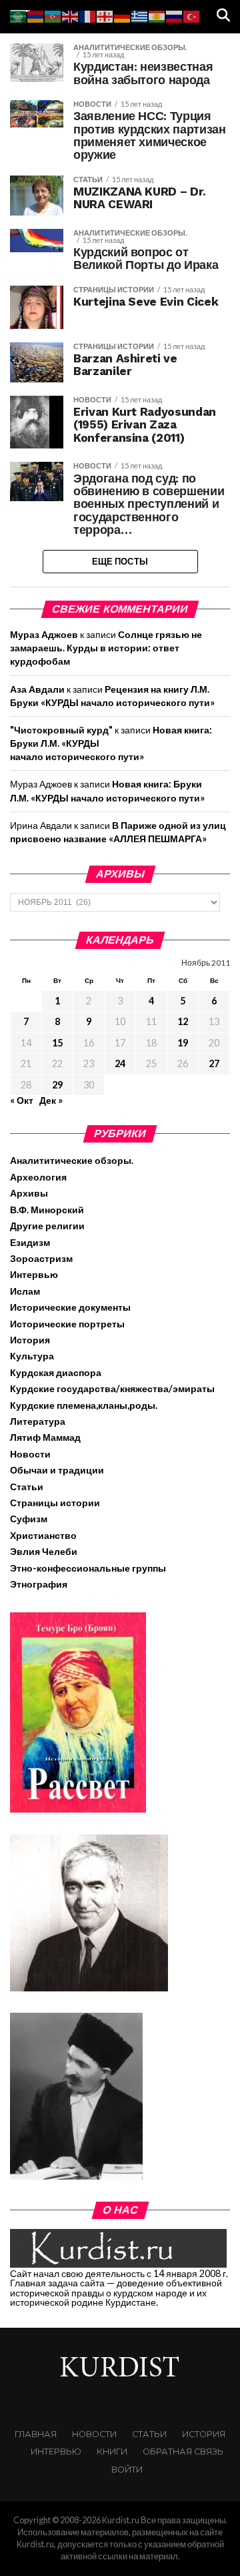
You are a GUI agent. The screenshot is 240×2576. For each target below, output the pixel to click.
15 (57, 1043)
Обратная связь (183, 2452)
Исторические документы (70, 1307)
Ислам (25, 1291)
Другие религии (47, 1226)
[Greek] (140, 15)
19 (183, 1043)
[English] (71, 15)
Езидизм (30, 1242)
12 (183, 1021)
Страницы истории (55, 1503)
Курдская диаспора (56, 1372)
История (30, 1340)
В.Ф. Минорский (47, 1210)
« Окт (22, 1100)
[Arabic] (19, 15)
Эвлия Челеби (44, 1551)
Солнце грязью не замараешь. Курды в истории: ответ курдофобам (106, 648)
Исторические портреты (67, 1324)
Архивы (29, 1193)
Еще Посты (120, 561)
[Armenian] (36, 15)
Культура (32, 1356)
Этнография (39, 1584)
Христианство (43, 1535)
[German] (123, 15)
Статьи (27, 1487)
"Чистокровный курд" (61, 730)
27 (214, 1063)
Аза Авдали (37, 689)
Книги (112, 2452)
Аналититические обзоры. (72, 1160)
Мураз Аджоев (44, 634)
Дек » (51, 1100)
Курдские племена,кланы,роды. (84, 1405)
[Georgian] (105, 15)
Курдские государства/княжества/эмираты (112, 1388)
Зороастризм (41, 1258)
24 (120, 1063)
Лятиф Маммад (45, 1437)
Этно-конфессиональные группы (88, 1568)
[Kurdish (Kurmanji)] (157, 15)
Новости (30, 1454)
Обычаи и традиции (57, 1470)
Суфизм (29, 1519)
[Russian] (175, 15)
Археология (38, 1177)
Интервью (34, 1274)
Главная (36, 2434)
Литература (38, 1421)
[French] (88, 15)
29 (57, 1085)
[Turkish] (192, 15)
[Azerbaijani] (53, 15)
